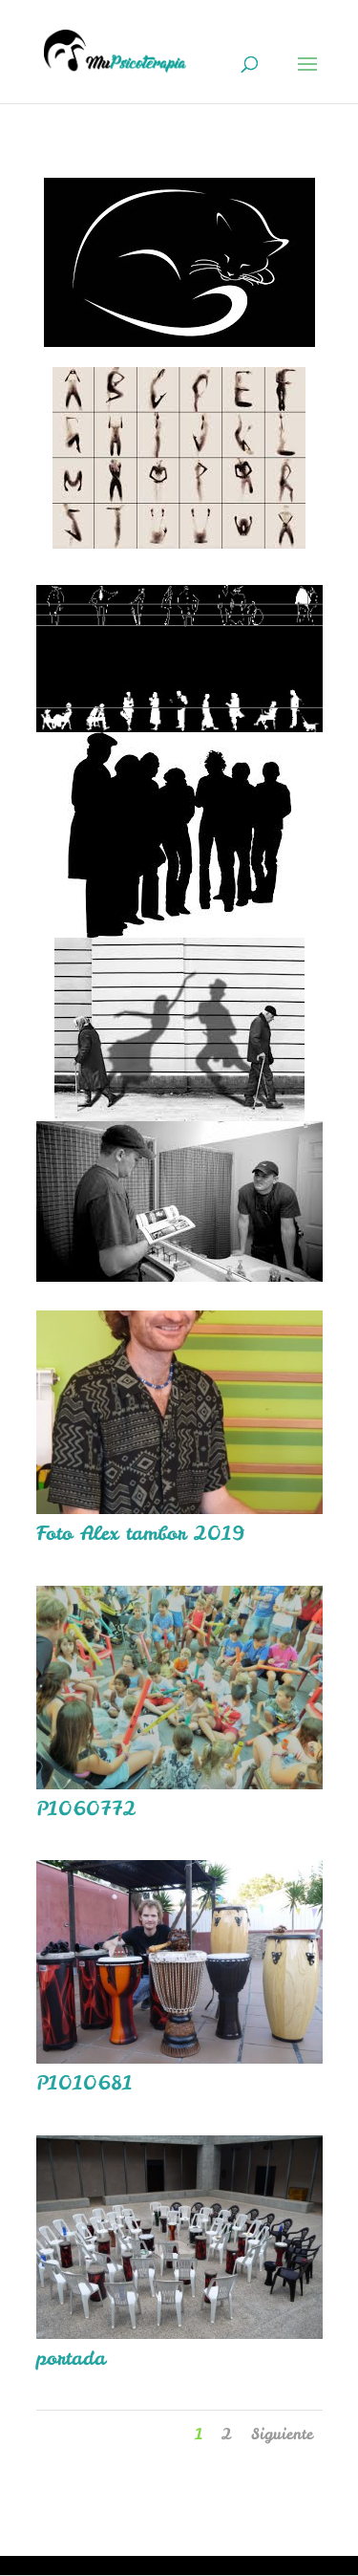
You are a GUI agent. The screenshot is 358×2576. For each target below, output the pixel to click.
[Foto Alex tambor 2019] (179, 1507)
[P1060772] (179, 1782)
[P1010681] (179, 2056)
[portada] (179, 2332)
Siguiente (282, 2434)
